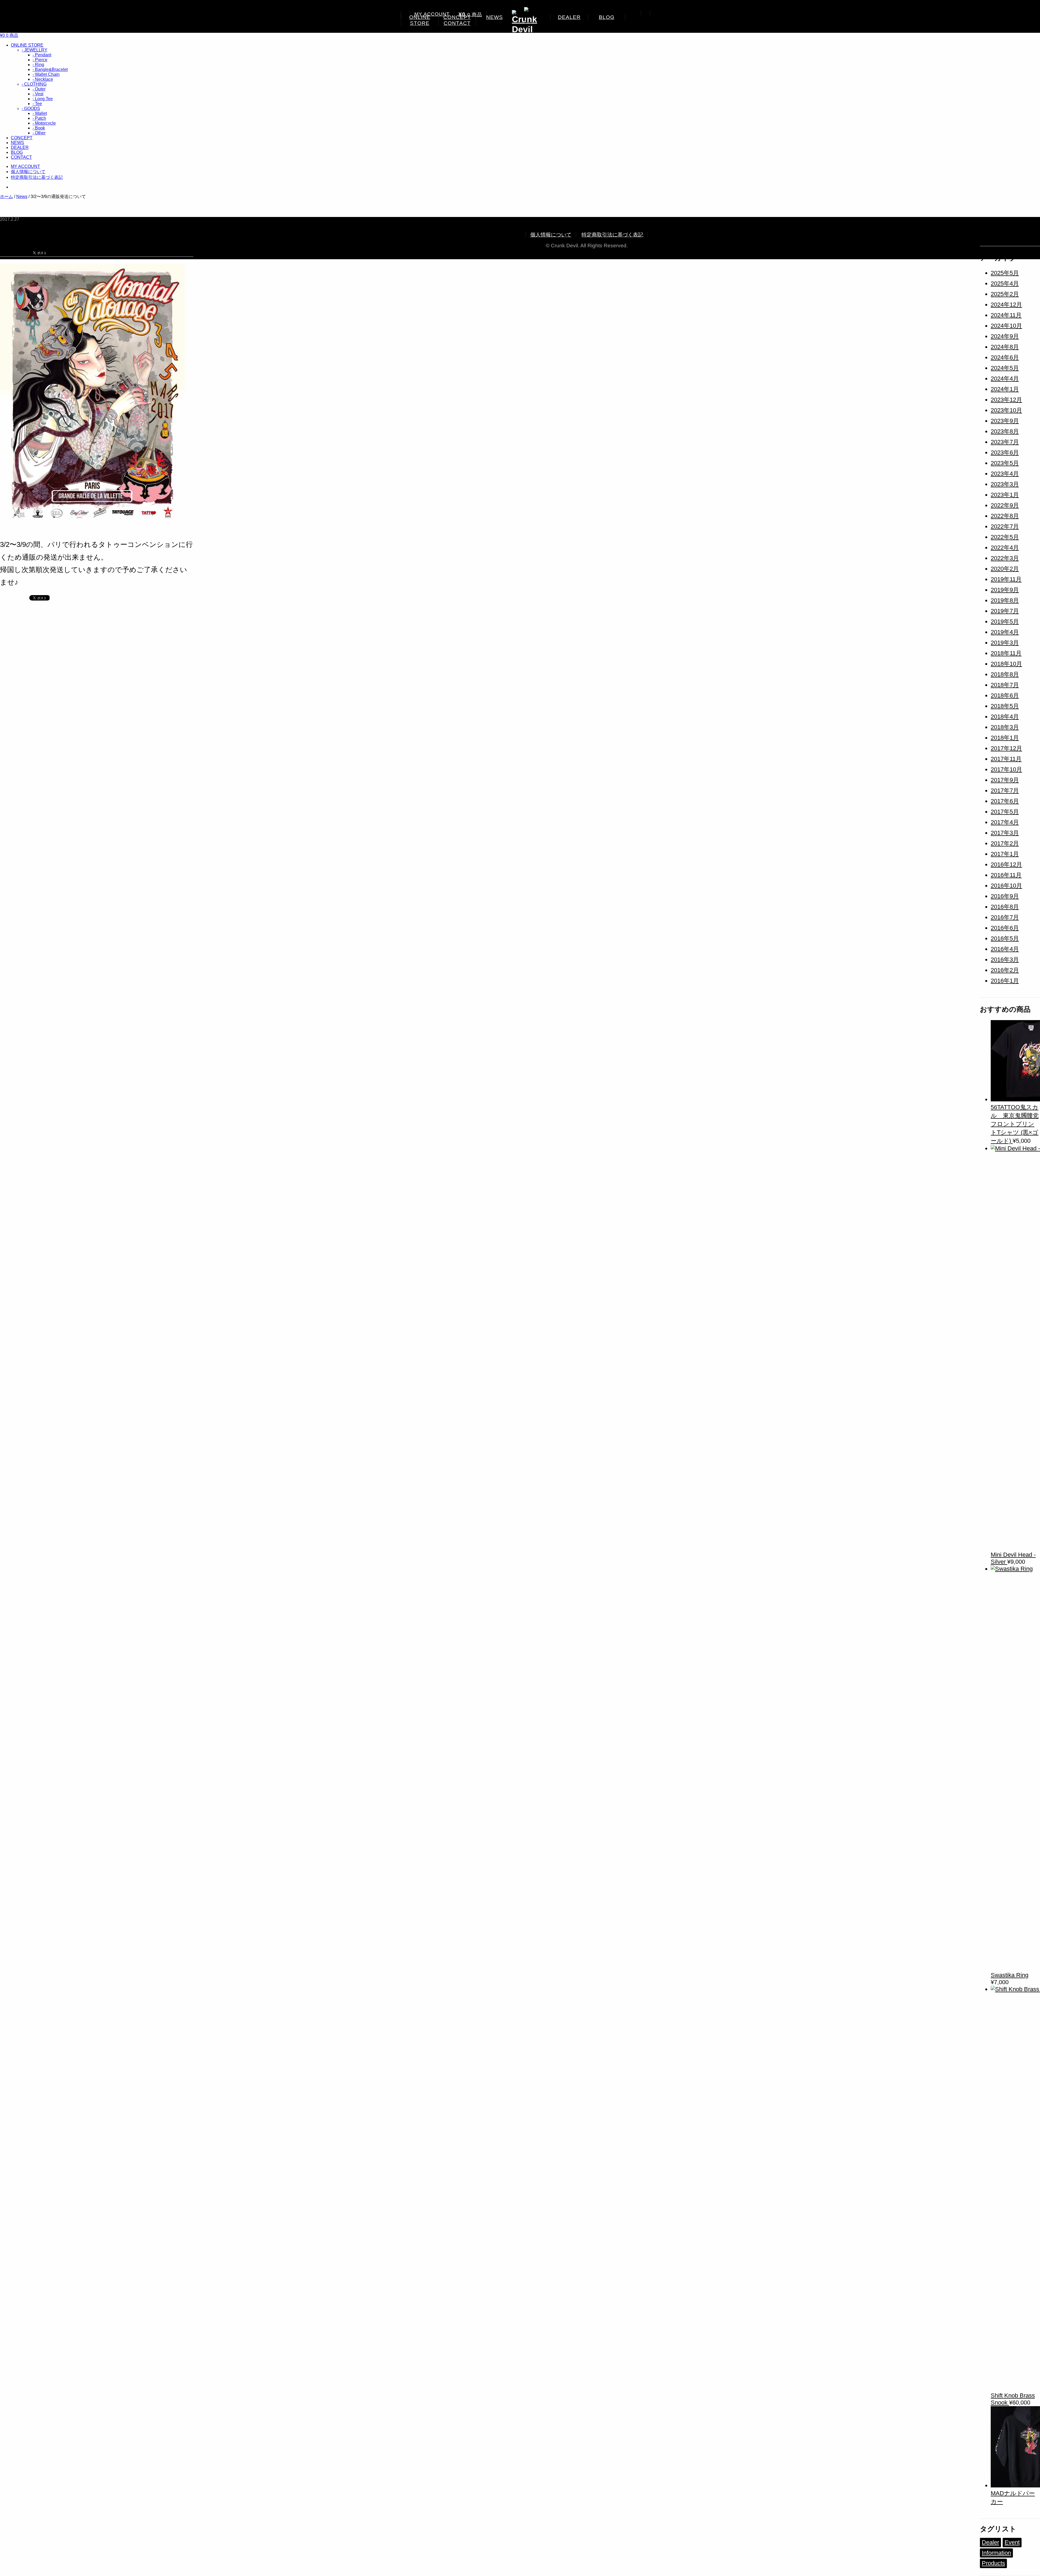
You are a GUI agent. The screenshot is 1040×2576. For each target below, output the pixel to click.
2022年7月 (1005, 526)
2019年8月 (1005, 600)
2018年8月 (1005, 674)
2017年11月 (1006, 759)
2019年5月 (1005, 622)
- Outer (39, 89)
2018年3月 (1005, 727)
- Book (39, 128)
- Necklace (43, 79)
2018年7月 (1005, 685)
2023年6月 (1005, 452)
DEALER (569, 17)
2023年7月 (1005, 442)
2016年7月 (1005, 917)
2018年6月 (1005, 695)
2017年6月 (1005, 801)
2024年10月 (1006, 326)
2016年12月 (1006, 864)
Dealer (990, 2542)
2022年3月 (1005, 558)
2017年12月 (1006, 748)
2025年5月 (1005, 273)
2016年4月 (1005, 949)
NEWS (495, 17)
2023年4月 (1005, 474)
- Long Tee (43, 99)
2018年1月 (1005, 738)
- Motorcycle (44, 123)
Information (996, 2553)
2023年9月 (1005, 421)
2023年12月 (1006, 400)
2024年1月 (1005, 389)
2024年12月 (1006, 305)
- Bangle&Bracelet (50, 69)
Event (1012, 2542)
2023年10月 (1006, 410)
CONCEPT (22, 138)
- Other (39, 133)
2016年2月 (1005, 970)
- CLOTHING (34, 84)
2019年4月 (1005, 632)
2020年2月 (1005, 569)
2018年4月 (1005, 717)
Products (993, 2563)
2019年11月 (1006, 579)
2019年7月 (1005, 611)
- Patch (39, 118)
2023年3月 (1005, 484)
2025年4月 (1005, 283)
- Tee (37, 104)
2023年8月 (1005, 431)
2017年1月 (1005, 854)
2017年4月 (1005, 822)
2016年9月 (1005, 896)
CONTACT (457, 23)
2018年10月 (1006, 664)
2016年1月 (1005, 981)
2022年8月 (1005, 516)
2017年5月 (1005, 812)
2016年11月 (1006, 875)
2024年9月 (1005, 336)
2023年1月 (1005, 495)
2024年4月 (1005, 379)
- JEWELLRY (35, 50)
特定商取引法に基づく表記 (37, 177)
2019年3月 (1005, 643)
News (22, 197)
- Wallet (40, 113)
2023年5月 (1005, 463)
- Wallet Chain (46, 74)
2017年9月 (1005, 780)
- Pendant (42, 55)
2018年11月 (1006, 653)
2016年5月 (1005, 938)
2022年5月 (1005, 537)
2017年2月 (1005, 843)
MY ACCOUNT (432, 14)
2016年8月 (1005, 907)
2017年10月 (1006, 769)
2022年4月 (1005, 548)
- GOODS (31, 108)
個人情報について (28, 172)
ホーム (6, 197)
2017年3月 (1005, 833)
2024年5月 (1005, 368)
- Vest (38, 94)
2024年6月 (1005, 357)
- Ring (38, 65)
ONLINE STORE (420, 20)
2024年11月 (1006, 315)
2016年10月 (1006, 886)
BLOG (607, 17)
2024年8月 (1005, 347)
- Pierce (40, 60)
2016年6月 (1005, 928)
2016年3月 (1005, 960)
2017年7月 (1005, 791)
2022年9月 (1005, 505)
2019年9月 (1005, 590)
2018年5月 (1005, 706)
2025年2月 (1005, 294)
